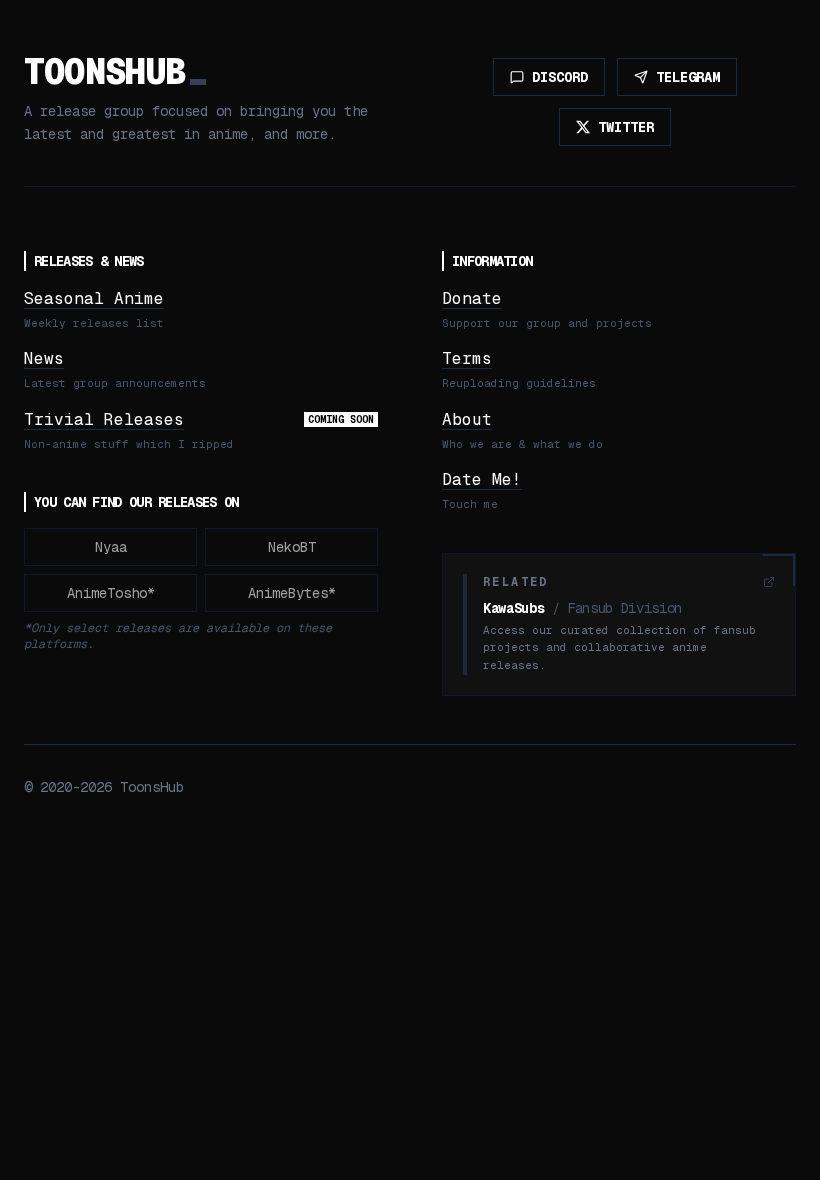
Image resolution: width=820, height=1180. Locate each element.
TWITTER (626, 127)
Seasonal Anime (94, 298)
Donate (472, 298)
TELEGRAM (688, 77)
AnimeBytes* (292, 593)
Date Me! (482, 479)
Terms (467, 358)
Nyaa (111, 547)
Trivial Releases (104, 419)
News (44, 358)
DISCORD (560, 77)
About (467, 419)
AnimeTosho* (111, 593)
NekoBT (292, 547)
